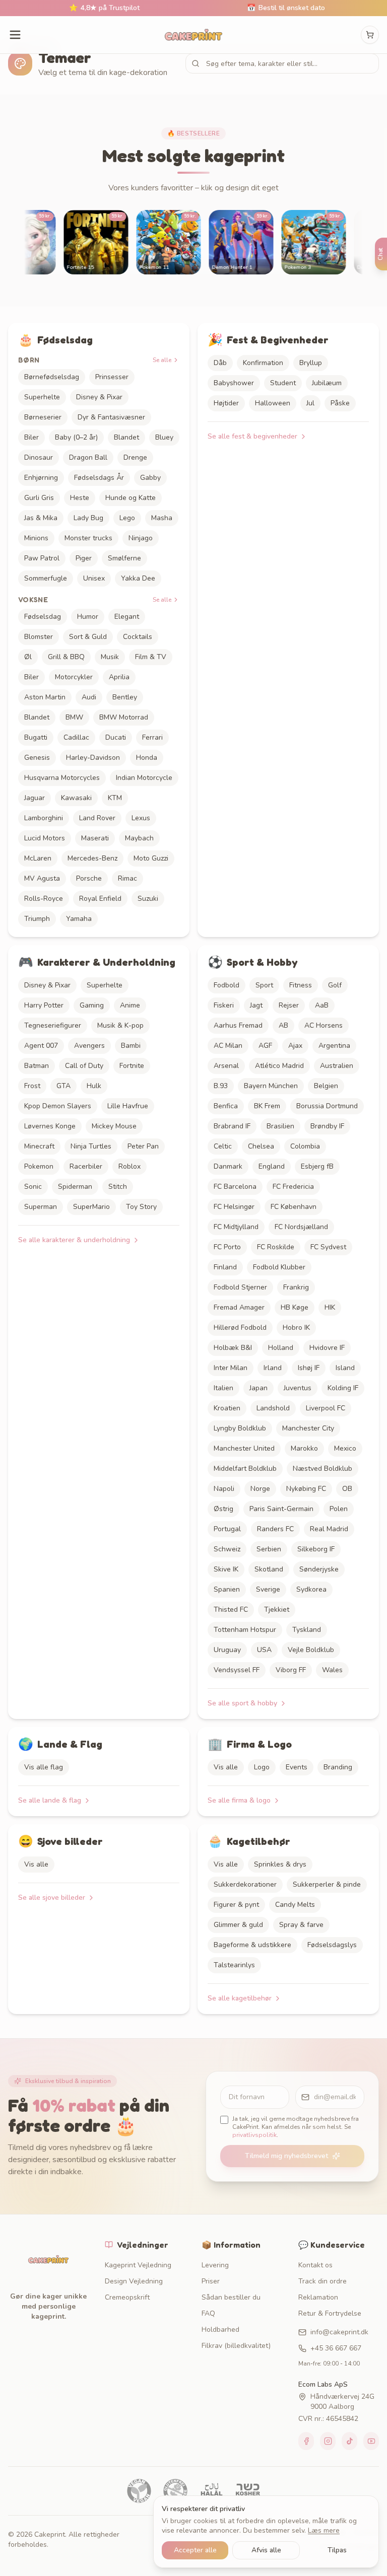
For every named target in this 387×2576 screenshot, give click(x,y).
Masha (162, 518)
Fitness (301, 985)
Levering (215, 2265)
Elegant (127, 617)
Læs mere (324, 2530)
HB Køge (295, 1307)
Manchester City (308, 1428)
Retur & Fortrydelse (330, 2313)
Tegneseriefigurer (53, 1025)
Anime (130, 1005)
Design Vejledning (134, 2281)
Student (283, 383)
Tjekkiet (277, 1609)
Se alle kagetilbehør (240, 1998)
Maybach (139, 838)
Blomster (39, 637)
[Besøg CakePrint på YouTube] (371, 2441)
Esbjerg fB (317, 1166)
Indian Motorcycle (144, 778)
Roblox (130, 1166)
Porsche (89, 878)
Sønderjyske (319, 1569)
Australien (337, 1066)
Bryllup (311, 363)
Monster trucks (88, 538)
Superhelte (42, 397)
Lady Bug (88, 518)
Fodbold (227, 985)
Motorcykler (74, 677)
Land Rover (97, 818)
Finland (225, 1267)
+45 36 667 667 (336, 2348)
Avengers (89, 1046)
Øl (28, 657)
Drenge (135, 457)
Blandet (126, 437)
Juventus (298, 1388)
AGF (265, 1046)
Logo (262, 1767)
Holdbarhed (220, 2330)
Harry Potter (44, 1005)
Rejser (289, 1005)
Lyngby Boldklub (240, 1428)
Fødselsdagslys (332, 1945)
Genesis (37, 758)
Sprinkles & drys (280, 1864)
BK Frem (267, 1106)
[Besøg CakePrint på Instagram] (328, 2441)
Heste (80, 498)
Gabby (150, 478)
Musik (110, 657)
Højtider (226, 403)
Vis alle (226, 1767)
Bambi (131, 1046)
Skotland (269, 1569)
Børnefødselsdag (52, 377)
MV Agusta (42, 878)
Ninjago (141, 538)
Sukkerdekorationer (245, 1884)
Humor (88, 617)
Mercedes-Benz (92, 858)
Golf (335, 985)
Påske (340, 403)
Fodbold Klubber (279, 1267)
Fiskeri (224, 1005)
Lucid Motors (45, 838)
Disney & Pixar (99, 397)
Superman (41, 1207)
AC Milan (228, 1046)
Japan (259, 1388)
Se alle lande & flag (50, 1800)
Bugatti (36, 737)
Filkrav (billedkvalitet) (236, 2346)
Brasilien (280, 1126)
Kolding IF (343, 1388)
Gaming (92, 1005)
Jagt (256, 1005)
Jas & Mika (41, 518)
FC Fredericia (293, 1187)
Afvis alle (266, 2550)
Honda (147, 758)
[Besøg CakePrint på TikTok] (349, 2441)
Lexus (141, 818)
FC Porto (227, 1247)
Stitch (118, 1187)
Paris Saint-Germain (281, 1509)
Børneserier (43, 417)
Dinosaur (39, 457)
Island (345, 1368)
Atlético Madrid (279, 1066)
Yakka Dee (138, 578)
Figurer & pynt (236, 1905)
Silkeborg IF (316, 1549)
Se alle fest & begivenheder (252, 436)
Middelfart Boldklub (245, 1469)
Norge (260, 1489)
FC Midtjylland (236, 1227)
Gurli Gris (39, 498)
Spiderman (75, 1187)
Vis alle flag (44, 1767)
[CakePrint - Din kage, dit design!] (193, 35)
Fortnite (132, 1066)
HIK (330, 1307)
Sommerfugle (46, 578)
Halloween (273, 403)
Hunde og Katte (131, 498)
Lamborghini (44, 818)
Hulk (94, 1086)
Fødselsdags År (99, 478)
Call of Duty (84, 1066)
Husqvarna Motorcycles (62, 778)
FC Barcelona (235, 1187)
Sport (264, 985)
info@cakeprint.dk (339, 2332)
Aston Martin (45, 697)
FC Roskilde (276, 1247)
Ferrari (152, 737)
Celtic (223, 1146)
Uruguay (227, 1650)
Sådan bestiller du (231, 2297)
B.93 (221, 1086)
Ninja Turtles (91, 1146)
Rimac (127, 878)
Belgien (326, 1086)
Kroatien (227, 1408)
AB (283, 1025)
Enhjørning (41, 478)
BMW (74, 717)
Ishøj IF (309, 1368)
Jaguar (35, 798)
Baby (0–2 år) (76, 437)
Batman (37, 1066)
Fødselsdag (43, 617)
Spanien (227, 1589)
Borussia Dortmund (327, 1106)
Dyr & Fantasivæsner (111, 417)
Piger (84, 558)
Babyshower (234, 383)
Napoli (224, 1489)
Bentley (125, 697)
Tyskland (307, 1630)
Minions (36, 538)
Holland (281, 1348)
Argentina (334, 1046)
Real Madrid (329, 1529)
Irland (273, 1368)
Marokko (304, 1448)
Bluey (164, 437)
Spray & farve (301, 1925)
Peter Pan (143, 1146)
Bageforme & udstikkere (252, 1945)
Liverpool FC (326, 1408)
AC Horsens (324, 1025)
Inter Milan (231, 1368)
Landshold (273, 1408)
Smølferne (124, 558)
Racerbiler (86, 1166)
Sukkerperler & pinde (327, 1884)
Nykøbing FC (306, 1489)
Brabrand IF (232, 1126)
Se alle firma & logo (239, 1800)
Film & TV (151, 657)
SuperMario (91, 1207)
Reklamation (318, 2297)
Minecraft (39, 1146)
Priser (211, 2281)
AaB (322, 1005)
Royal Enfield (100, 899)
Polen (339, 1509)
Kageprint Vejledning (138, 2265)
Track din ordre (322, 2281)
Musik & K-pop (120, 1025)
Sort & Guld (88, 637)
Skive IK (226, 1569)
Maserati (95, 838)
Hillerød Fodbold (240, 1328)
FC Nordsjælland (301, 1227)
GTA (63, 1086)
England (272, 1166)
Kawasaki (76, 798)
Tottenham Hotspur (245, 1630)
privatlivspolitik (254, 2135)
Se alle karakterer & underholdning (74, 1240)
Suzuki (148, 899)
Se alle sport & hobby (242, 1703)
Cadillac (76, 737)
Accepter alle (195, 2550)
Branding (338, 1767)
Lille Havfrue (128, 1106)
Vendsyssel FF (237, 1670)
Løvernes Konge (50, 1126)
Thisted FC (231, 1609)
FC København (294, 1207)
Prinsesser (112, 377)
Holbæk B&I (233, 1348)
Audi (89, 697)
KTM (115, 798)
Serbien (269, 1549)
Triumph (37, 919)
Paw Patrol (42, 558)
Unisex (94, 578)
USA (264, 1650)
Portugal (227, 1529)
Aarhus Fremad (238, 1025)
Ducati (116, 737)
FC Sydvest (328, 1247)
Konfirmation (263, 363)
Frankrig (296, 1287)
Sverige (268, 1589)
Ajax (295, 1046)
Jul (310, 403)
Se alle (162, 360)
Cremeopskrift (127, 2297)
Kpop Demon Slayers (58, 1106)
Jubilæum (327, 383)
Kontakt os (315, 2265)
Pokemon (39, 1166)
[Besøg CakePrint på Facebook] (306, 2441)
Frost (32, 1086)
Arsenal (226, 1066)
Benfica (226, 1106)
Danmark (228, 1166)
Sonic (33, 1187)
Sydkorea (311, 1589)
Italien (223, 1388)
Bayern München (271, 1086)
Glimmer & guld (238, 1925)
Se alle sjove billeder (52, 1898)
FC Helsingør (234, 1207)
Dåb (220, 363)
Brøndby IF (327, 1126)
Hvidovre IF (327, 1348)
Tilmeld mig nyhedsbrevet (286, 2156)
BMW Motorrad (124, 717)
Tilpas (337, 2550)
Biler (31, 437)
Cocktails (138, 637)
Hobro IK (296, 1328)
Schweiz (227, 1549)
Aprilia (119, 677)
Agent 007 (41, 1046)
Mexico (345, 1448)
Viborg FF (291, 1670)
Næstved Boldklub (322, 1469)
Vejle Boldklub (311, 1650)
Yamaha (79, 919)
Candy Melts (295, 1905)
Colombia (305, 1146)
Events (297, 1767)
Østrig (223, 1509)
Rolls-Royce (44, 899)
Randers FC (275, 1529)
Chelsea (261, 1146)
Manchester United (244, 1448)
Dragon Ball (88, 457)
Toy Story (141, 1207)
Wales (332, 1670)
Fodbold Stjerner (240, 1287)
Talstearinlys (234, 1965)
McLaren (38, 858)
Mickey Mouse (114, 1126)
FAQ (208, 2313)
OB (347, 1489)
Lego (127, 518)
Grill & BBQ (66, 657)
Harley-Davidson (93, 758)
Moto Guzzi (151, 858)
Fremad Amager (239, 1307)
